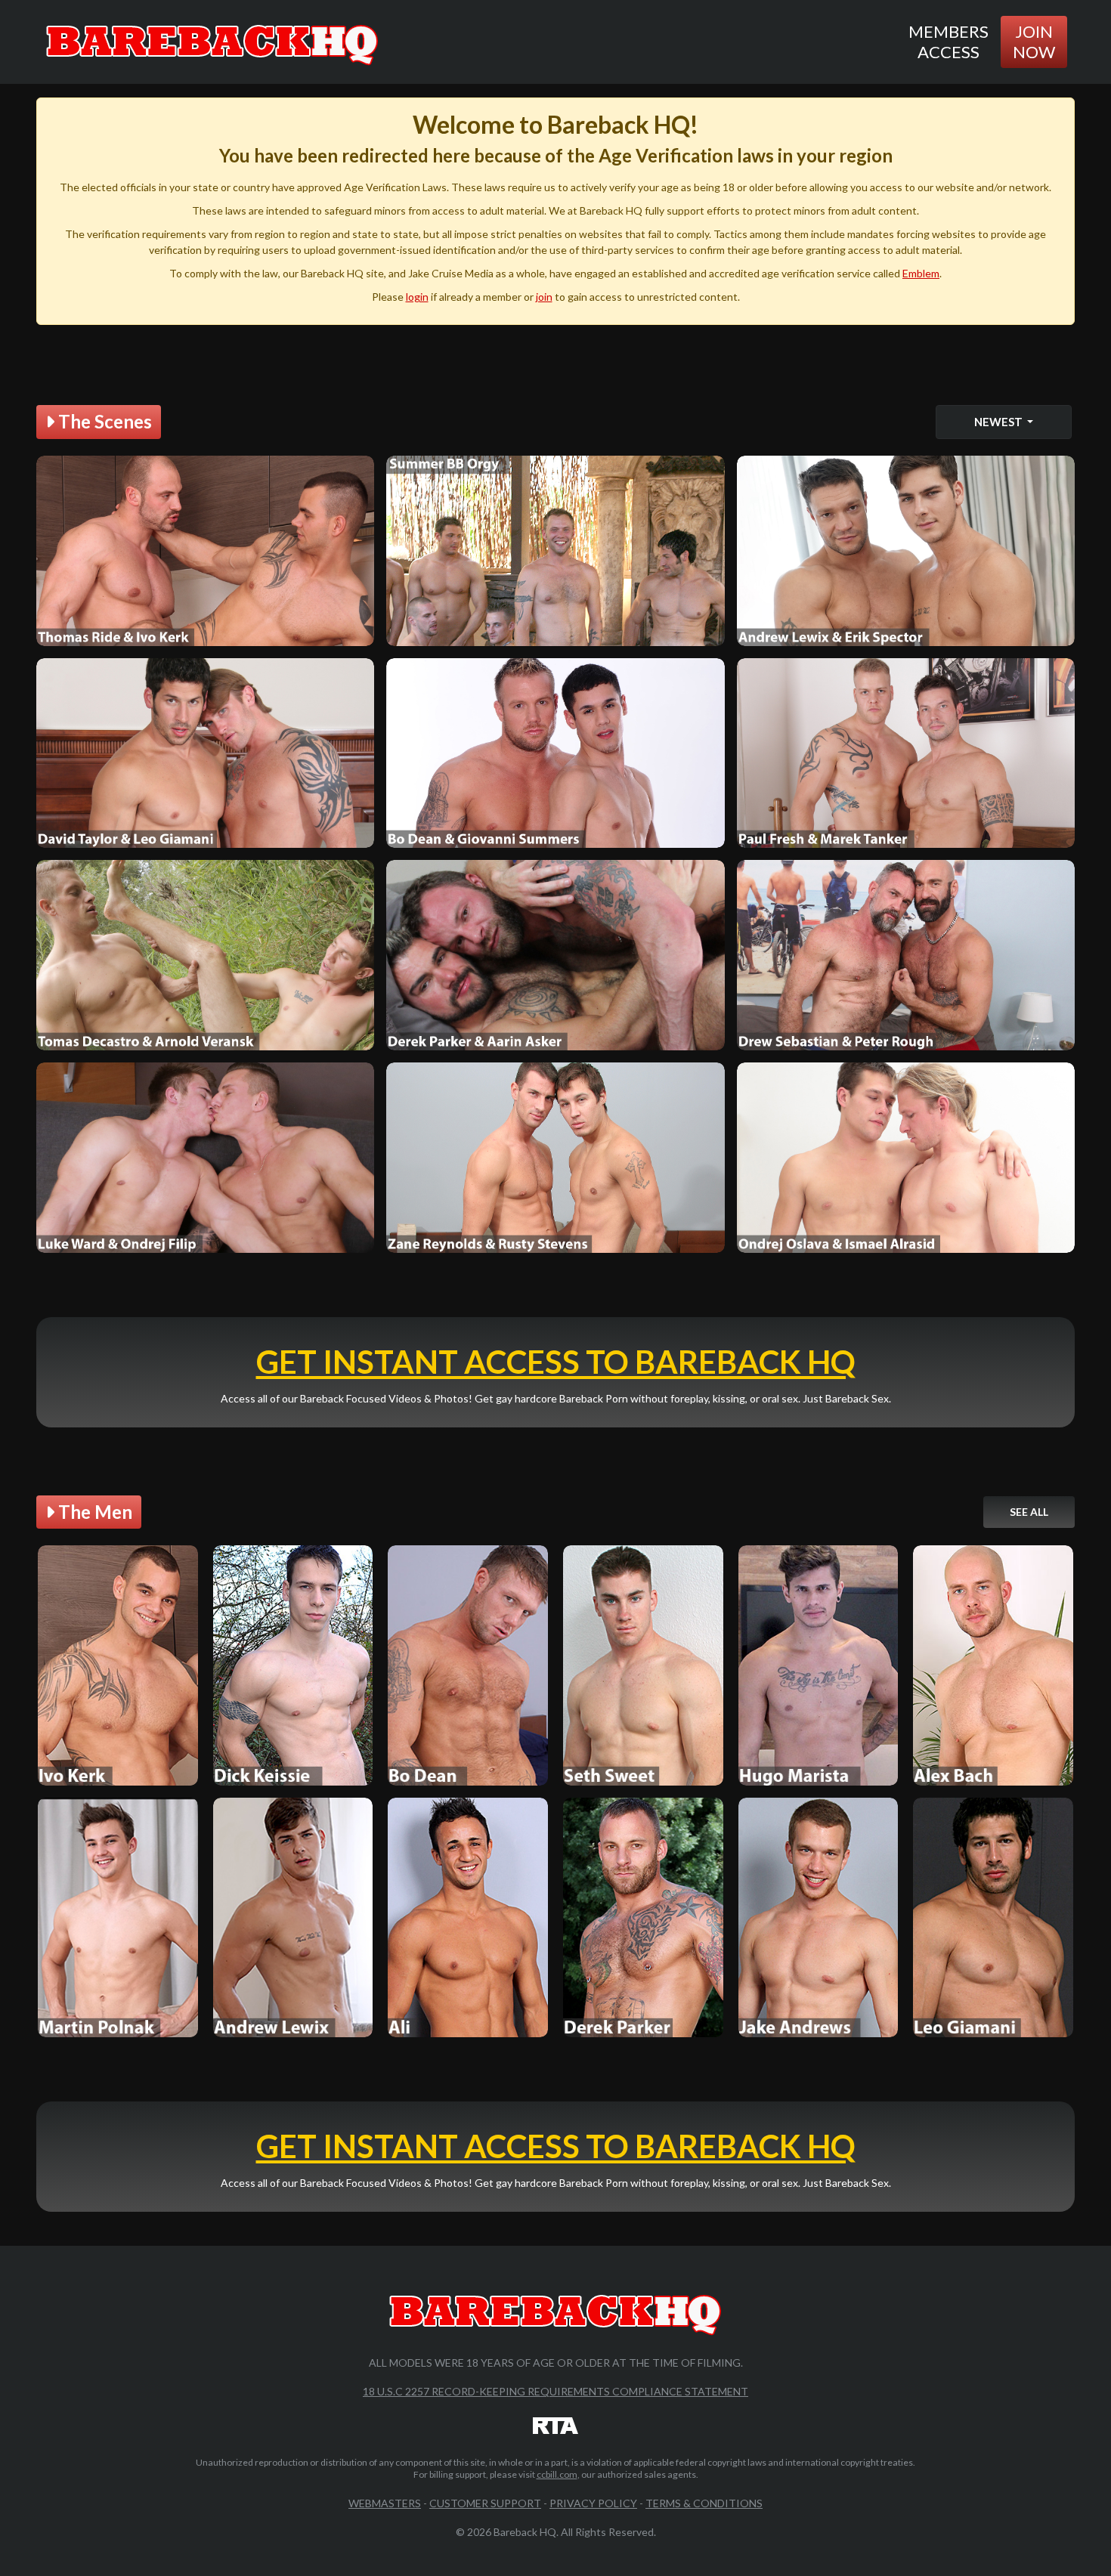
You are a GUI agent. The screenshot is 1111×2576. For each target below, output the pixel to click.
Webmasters (385, 2503)
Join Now (1034, 41)
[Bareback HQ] (212, 42)
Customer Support (485, 2503)
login (417, 297)
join (544, 297)
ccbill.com (557, 2474)
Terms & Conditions (704, 2503)
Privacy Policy (593, 2503)
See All (1029, 1512)
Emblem (921, 273)
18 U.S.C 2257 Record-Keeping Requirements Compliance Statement (555, 2391)
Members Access (949, 41)
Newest (1000, 422)
